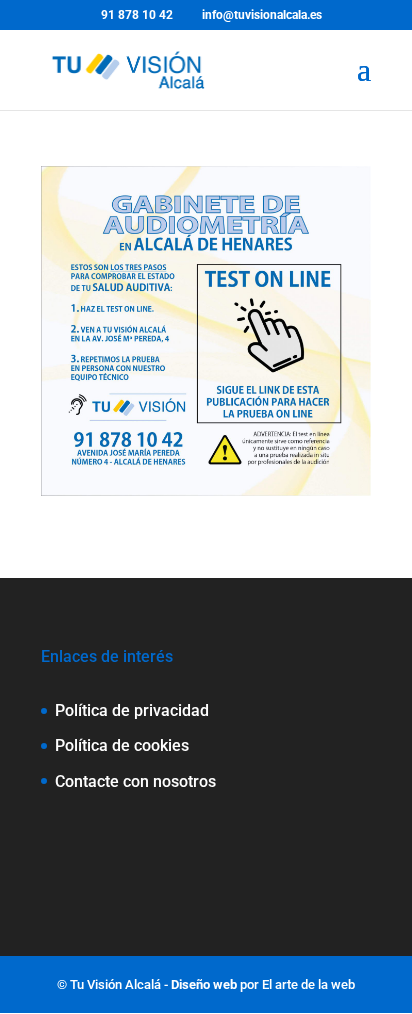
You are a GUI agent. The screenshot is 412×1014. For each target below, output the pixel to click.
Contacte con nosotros (135, 781)
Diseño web (204, 984)
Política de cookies (122, 745)
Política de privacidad (132, 710)
